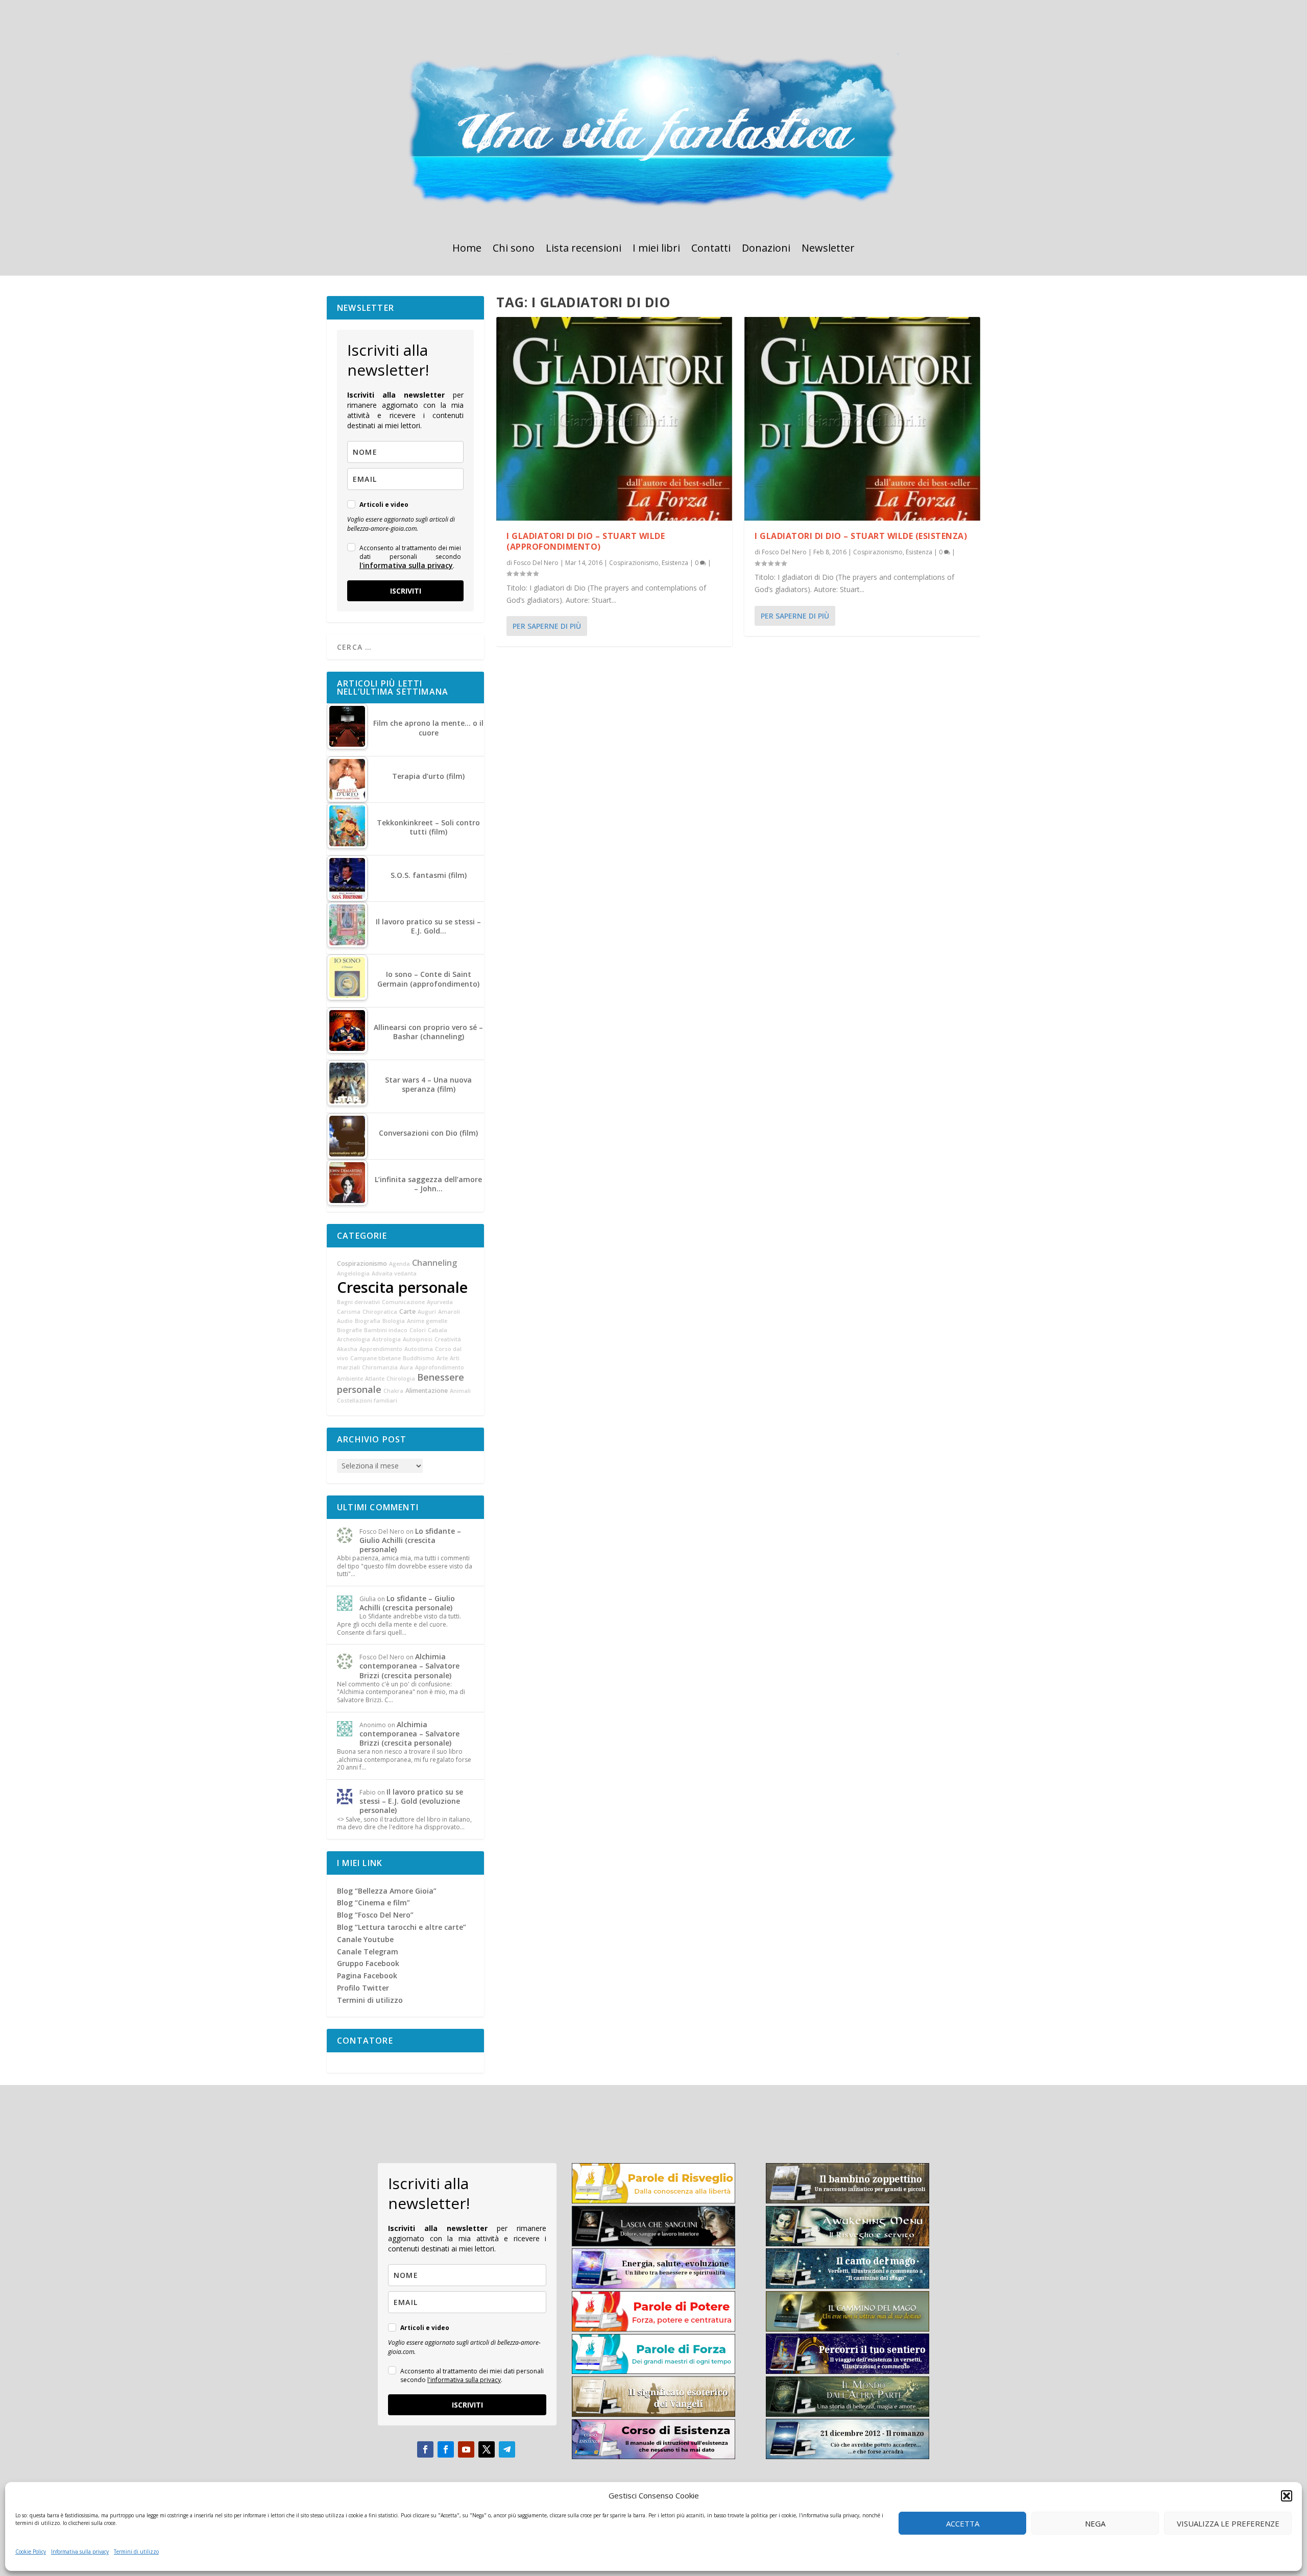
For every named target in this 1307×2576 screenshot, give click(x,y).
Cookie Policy (31, 2552)
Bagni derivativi (358, 1302)
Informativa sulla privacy (80, 2552)
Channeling (434, 1263)
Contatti (711, 250)
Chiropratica (380, 1312)
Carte (407, 1311)
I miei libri (656, 250)
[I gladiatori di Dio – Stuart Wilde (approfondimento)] (614, 419)
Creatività (448, 1339)
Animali (460, 1391)
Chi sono (514, 250)
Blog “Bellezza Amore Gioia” (387, 1891)
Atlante (375, 1379)
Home (467, 250)
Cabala (438, 1330)
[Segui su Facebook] (425, 2449)
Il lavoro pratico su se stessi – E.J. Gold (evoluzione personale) (411, 1801)
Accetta (963, 2523)
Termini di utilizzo (136, 2552)
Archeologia (354, 1339)
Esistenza (675, 563)
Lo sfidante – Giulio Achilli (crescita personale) (410, 1540)
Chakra (393, 1391)
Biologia (394, 1321)
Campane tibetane (376, 1358)
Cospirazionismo (634, 563)
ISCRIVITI (406, 591)
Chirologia (401, 1379)
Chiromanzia (380, 1367)
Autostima (419, 1349)
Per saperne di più (547, 626)
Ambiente (350, 1379)
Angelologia (353, 1273)
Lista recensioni (584, 250)
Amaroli (449, 1312)
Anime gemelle (427, 1321)
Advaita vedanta (394, 1273)
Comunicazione (403, 1302)
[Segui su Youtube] (466, 2449)
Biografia (368, 1321)
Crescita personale (402, 1287)
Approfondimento (440, 1367)
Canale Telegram (368, 1952)
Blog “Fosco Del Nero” (375, 1915)
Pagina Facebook (367, 1976)
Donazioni (766, 250)
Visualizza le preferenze (1228, 2523)
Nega (1095, 2523)
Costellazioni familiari (367, 1401)
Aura (406, 1367)
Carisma (349, 1312)
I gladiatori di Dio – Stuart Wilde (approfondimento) (586, 541)
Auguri (427, 1312)
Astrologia (386, 1339)
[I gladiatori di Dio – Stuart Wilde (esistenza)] (862, 419)
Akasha (347, 1349)
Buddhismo (419, 1358)
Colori (418, 1330)
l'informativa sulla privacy (406, 565)
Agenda (400, 1264)
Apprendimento (381, 1349)
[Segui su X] (487, 2449)
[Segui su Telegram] (507, 2449)
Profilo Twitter (363, 1988)
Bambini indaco (386, 1330)
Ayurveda (440, 1302)
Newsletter (828, 250)
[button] (1287, 2496)
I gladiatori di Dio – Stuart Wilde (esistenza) (861, 536)
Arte (442, 1358)
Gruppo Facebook (368, 1963)
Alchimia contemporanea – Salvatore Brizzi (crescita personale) (409, 1666)
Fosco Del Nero (536, 563)
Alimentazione (427, 1391)
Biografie (349, 1330)
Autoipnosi (418, 1339)
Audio (345, 1321)
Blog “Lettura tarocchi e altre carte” (402, 1927)
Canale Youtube (365, 1939)
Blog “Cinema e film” (373, 1903)
